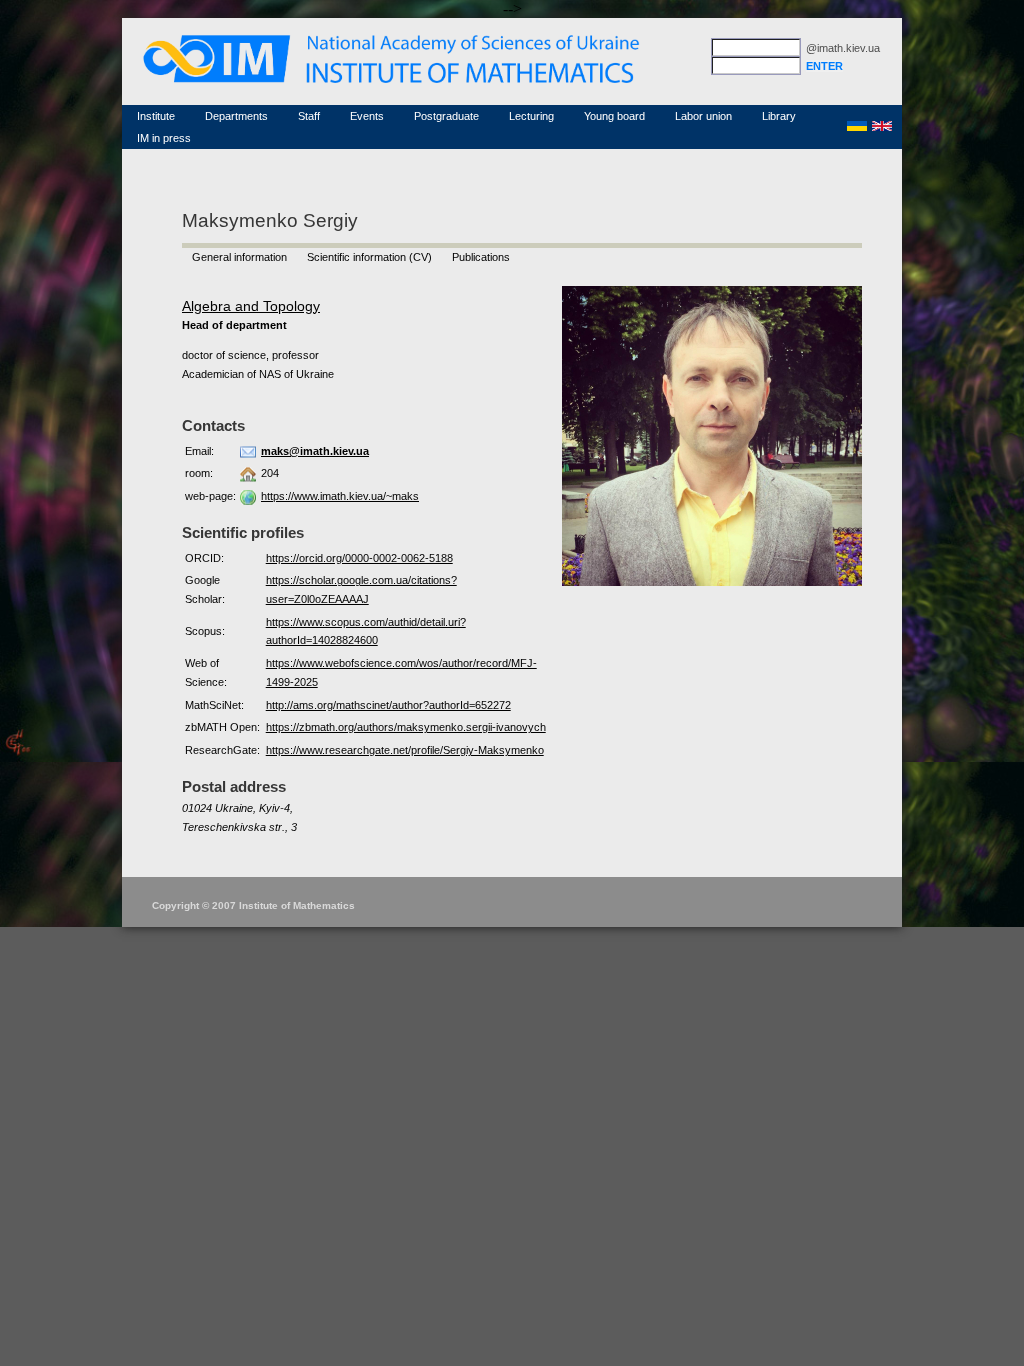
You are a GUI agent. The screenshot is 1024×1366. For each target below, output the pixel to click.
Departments (236, 116)
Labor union (703, 116)
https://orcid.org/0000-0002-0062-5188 (359, 558)
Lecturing (531, 116)
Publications (481, 257)
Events (367, 116)
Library (779, 116)
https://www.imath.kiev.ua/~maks (340, 496)
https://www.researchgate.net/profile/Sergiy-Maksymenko (405, 750)
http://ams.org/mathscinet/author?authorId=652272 (388, 705)
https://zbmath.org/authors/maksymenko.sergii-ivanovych (406, 727)
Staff (309, 116)
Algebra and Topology (251, 306)
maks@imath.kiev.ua (315, 451)
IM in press (164, 138)
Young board (614, 116)
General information (239, 257)
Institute (156, 116)
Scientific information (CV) (369, 257)
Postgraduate (446, 116)
